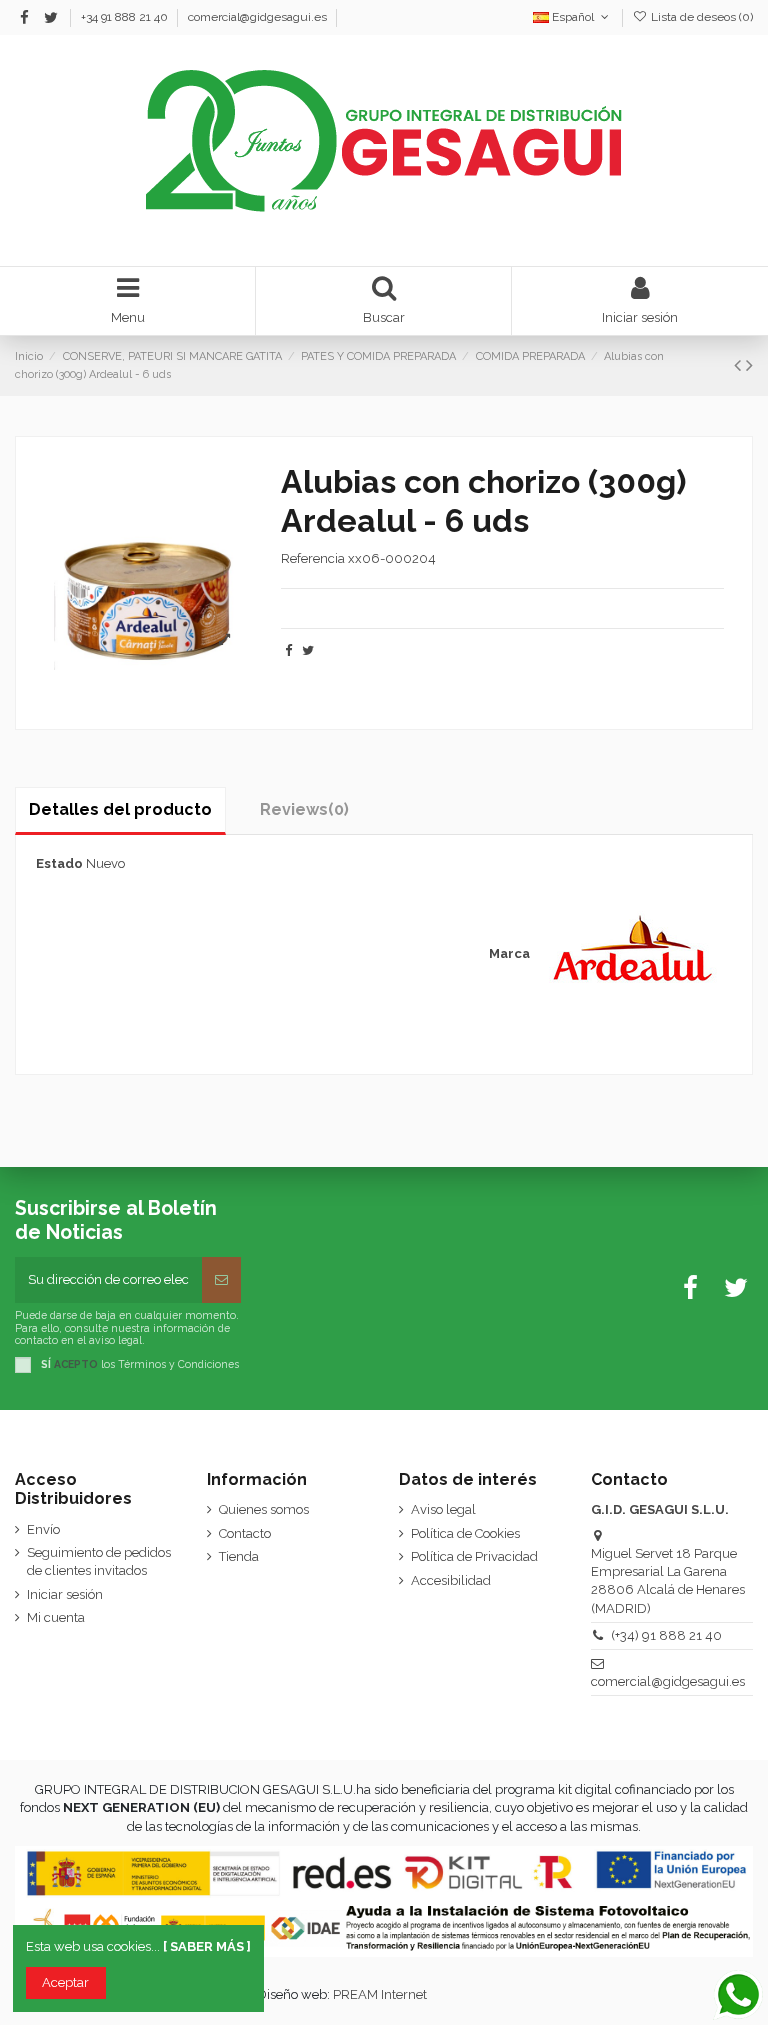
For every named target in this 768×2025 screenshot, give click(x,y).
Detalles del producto (120, 809)
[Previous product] (740, 365)
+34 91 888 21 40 (126, 17)
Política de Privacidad (474, 1556)
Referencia (313, 558)
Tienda (239, 1556)
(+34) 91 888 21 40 (666, 1635)
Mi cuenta (56, 1617)
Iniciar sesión (65, 1594)
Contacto (245, 1533)
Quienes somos (264, 1509)
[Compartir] (288, 650)
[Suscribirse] (221, 1280)
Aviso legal (443, 1509)
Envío (43, 1529)
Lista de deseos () (700, 17)
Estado (59, 863)
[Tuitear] (308, 650)
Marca (509, 953)
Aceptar (65, 1982)
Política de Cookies (465, 1533)
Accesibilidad (451, 1580)
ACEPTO (76, 1364)
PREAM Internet (380, 1994)
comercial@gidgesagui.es (257, 17)
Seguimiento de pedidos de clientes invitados (99, 1561)
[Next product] (749, 365)
